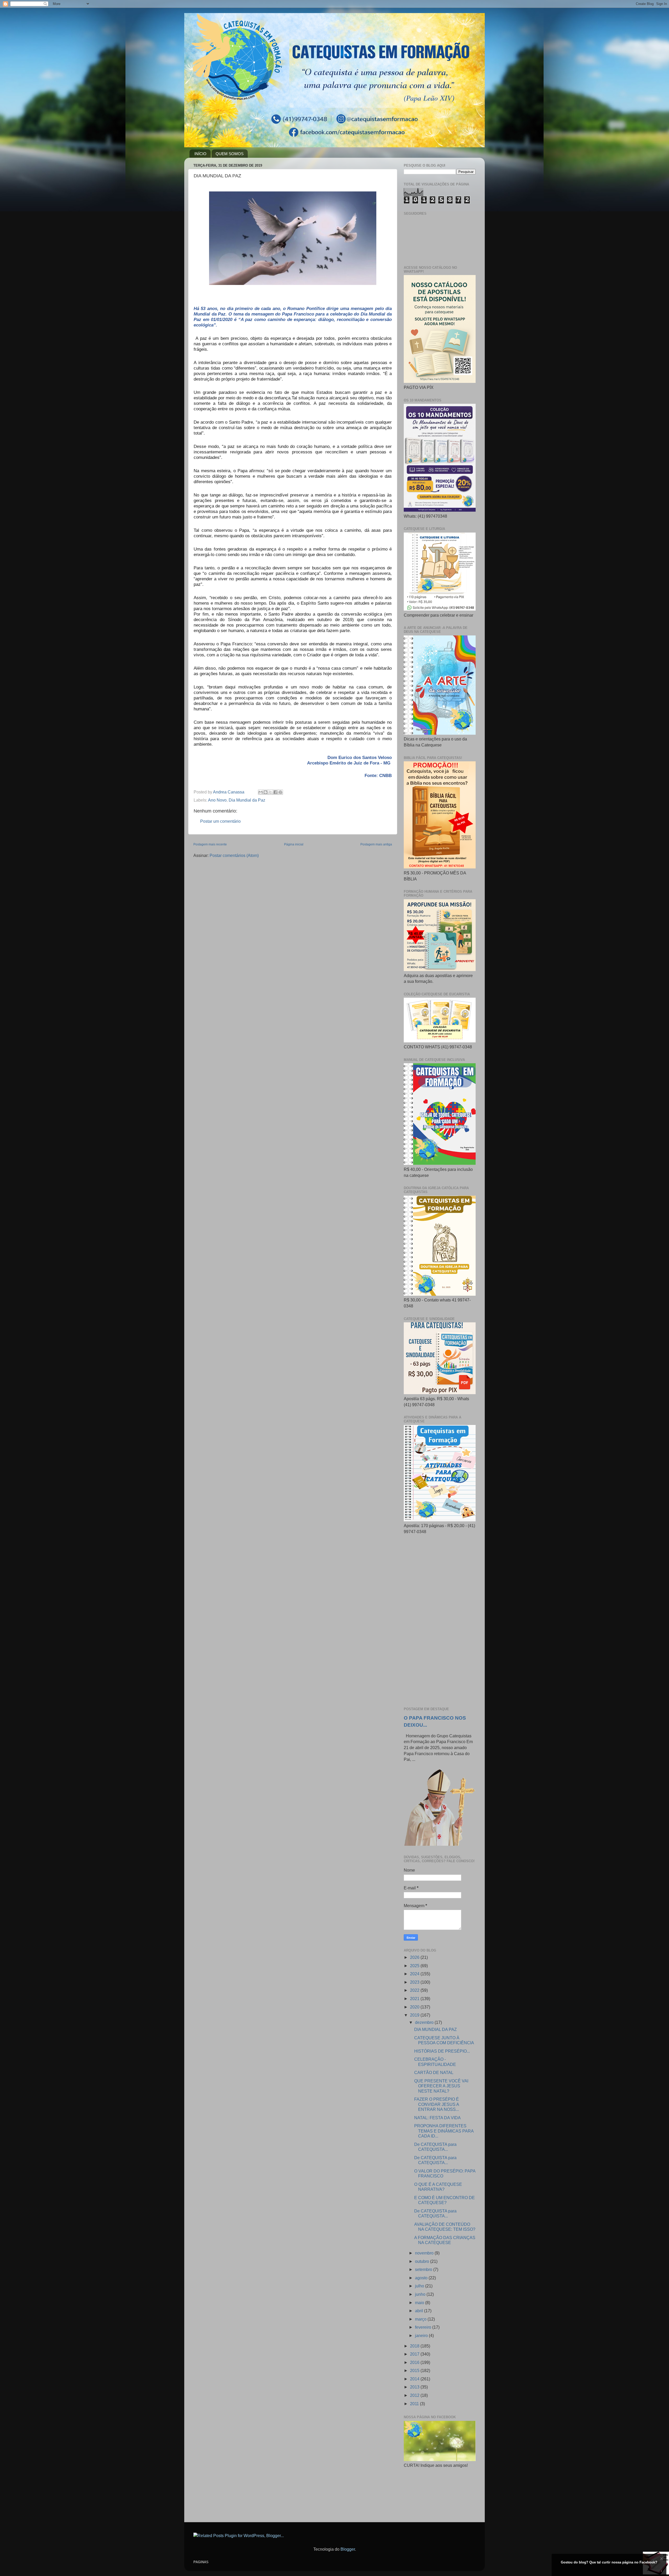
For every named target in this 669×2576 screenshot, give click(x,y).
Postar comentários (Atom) (234, 855)
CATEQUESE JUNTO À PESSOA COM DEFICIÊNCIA (444, 2040)
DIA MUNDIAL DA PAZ (436, 2029)
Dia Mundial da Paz (247, 800)
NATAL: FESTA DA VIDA (437, 2118)
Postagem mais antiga (376, 844)
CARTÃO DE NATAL (434, 2072)
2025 (415, 1966)
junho (421, 2294)
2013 (415, 2387)
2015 (415, 2370)
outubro (423, 2261)
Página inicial (294, 844)
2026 (415, 1957)
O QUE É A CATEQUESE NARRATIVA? (438, 2187)
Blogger (348, 2549)
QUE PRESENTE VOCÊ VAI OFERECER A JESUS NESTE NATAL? (441, 2086)
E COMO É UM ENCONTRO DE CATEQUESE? (445, 2200)
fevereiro (424, 2327)
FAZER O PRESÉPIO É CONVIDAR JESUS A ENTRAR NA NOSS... (437, 2104)
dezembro (425, 2022)
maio (420, 2303)
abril (420, 2311)
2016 (415, 2362)
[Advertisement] (440, 1621)
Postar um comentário (220, 821)
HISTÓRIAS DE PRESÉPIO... (442, 2051)
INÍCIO (200, 154)
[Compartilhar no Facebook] (275, 792)
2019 (415, 2015)
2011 (415, 2404)
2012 (415, 2395)
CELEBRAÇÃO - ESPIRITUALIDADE (435, 2062)
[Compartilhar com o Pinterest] (280, 792)
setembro (424, 2269)
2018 (415, 2346)
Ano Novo (217, 800)
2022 (415, 1990)
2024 (415, 1974)
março (421, 2319)
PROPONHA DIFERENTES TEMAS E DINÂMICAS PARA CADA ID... (444, 2131)
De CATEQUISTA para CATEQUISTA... (435, 2147)
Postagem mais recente (210, 844)
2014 (415, 2379)
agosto (422, 2278)
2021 (415, 1999)
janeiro (422, 2335)
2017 (415, 2354)
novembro (425, 2253)
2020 (415, 2007)
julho (420, 2286)
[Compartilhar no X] (270, 792)
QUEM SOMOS (230, 154)
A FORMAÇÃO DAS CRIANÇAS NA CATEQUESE (445, 2240)
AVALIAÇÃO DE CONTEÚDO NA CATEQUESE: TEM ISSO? (445, 2227)
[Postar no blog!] (266, 792)
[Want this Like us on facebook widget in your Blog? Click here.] (662, 2571)
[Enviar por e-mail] (261, 792)
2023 (415, 1982)
